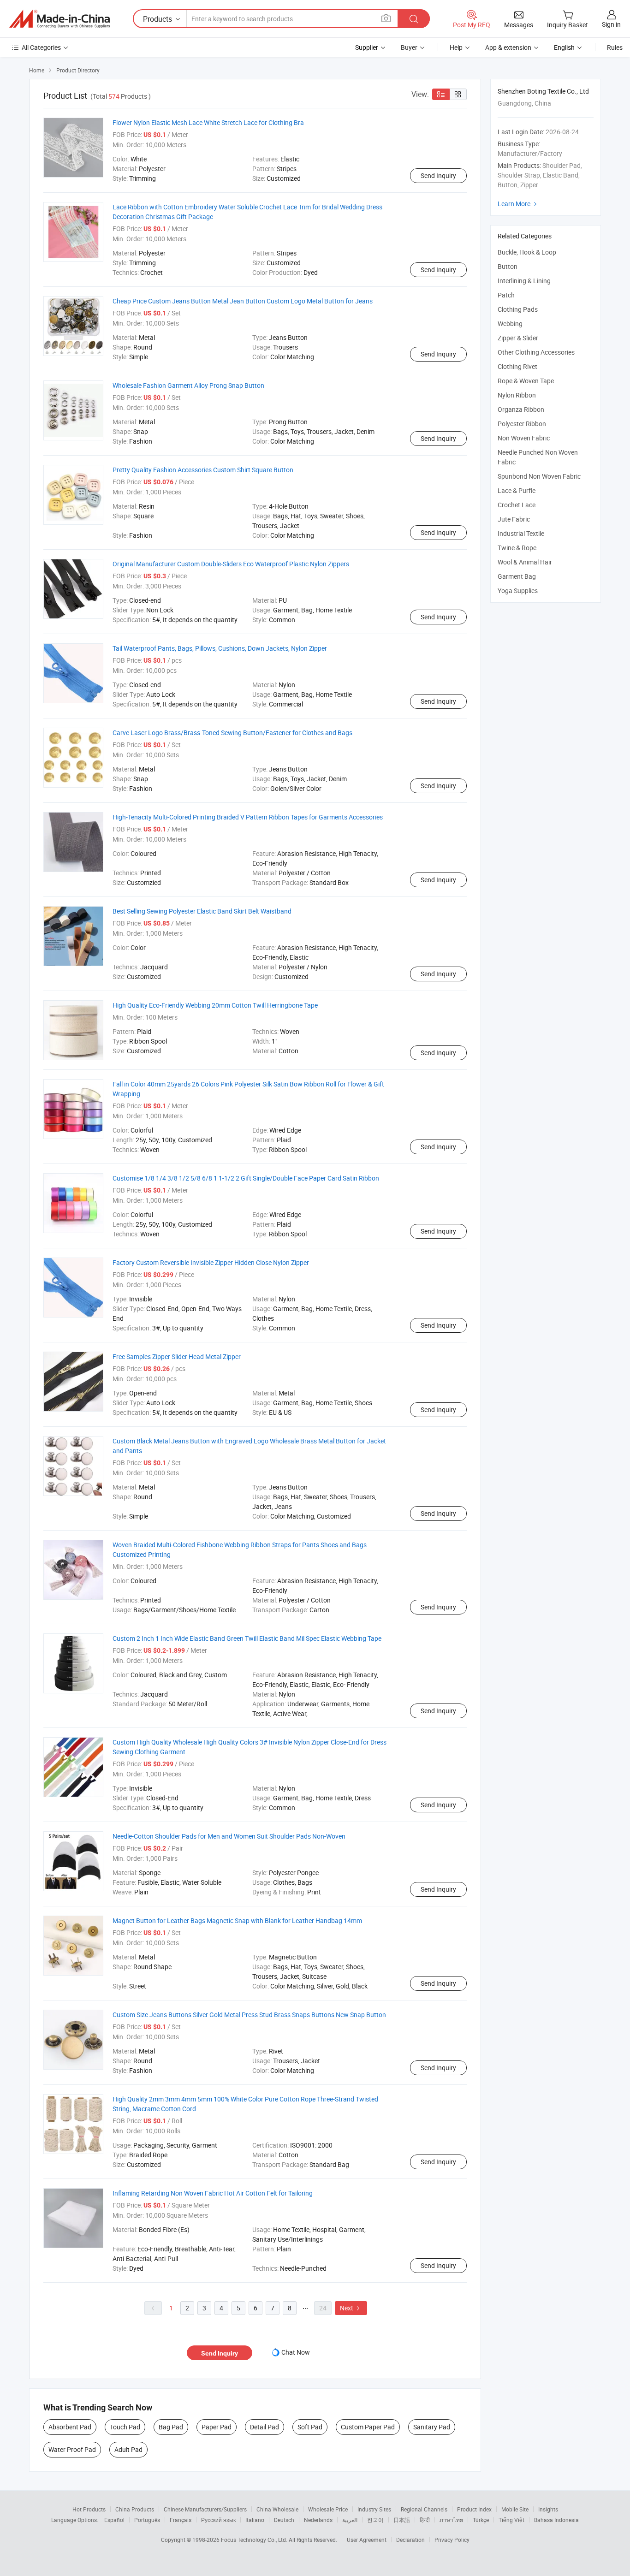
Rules (615, 47)
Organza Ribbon (521, 409)
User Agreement (367, 2540)
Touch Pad (125, 2427)
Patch (506, 295)
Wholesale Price (328, 2509)
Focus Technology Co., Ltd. (255, 2540)
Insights (548, 2509)
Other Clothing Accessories (536, 352)
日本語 (402, 2520)
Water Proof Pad (72, 2449)
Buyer (409, 47)
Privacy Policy (452, 2540)
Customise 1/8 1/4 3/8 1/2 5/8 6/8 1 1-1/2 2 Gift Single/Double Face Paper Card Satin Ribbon (246, 1178)
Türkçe (481, 2520)
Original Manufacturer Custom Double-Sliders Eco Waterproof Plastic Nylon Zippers (231, 564)
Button (508, 266)
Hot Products (89, 2509)
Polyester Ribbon (522, 424)
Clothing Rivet (517, 366)
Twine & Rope (517, 548)
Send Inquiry (438, 175)
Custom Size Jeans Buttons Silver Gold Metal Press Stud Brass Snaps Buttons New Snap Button (249, 2015)
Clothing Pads (518, 309)
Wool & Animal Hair (525, 562)
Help (456, 47)
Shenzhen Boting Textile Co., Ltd (543, 91)
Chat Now (296, 2352)
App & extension (508, 47)
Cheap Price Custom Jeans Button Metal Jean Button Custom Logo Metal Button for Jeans (243, 301)
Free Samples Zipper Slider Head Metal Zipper (177, 1356)
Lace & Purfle (517, 490)
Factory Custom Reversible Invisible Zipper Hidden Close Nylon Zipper (211, 1262)
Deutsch (284, 2520)
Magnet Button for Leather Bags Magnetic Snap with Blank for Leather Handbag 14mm (237, 1920)
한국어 (375, 2520)
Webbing (510, 323)
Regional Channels (424, 2509)
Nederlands (318, 2520)
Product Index (474, 2509)
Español (114, 2520)
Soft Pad (310, 2427)
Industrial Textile (521, 533)
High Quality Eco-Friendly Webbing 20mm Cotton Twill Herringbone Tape (215, 1005)
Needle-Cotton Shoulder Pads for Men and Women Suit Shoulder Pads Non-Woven (229, 1836)
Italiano (255, 2520)
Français (181, 2520)
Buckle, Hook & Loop (527, 252)
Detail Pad (264, 2427)
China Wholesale (277, 2509)
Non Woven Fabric (524, 438)
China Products (135, 2509)
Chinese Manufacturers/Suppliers (205, 2509)
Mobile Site (515, 2509)
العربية (350, 2520)
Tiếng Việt (511, 2520)
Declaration (410, 2540)
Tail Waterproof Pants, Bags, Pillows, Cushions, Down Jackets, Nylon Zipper (220, 648)
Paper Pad (217, 2427)
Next (351, 2308)
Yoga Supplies (518, 591)
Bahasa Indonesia (556, 2520)
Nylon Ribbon (517, 395)
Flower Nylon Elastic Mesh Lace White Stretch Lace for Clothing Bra (208, 122)
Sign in (611, 24)
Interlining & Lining (524, 281)
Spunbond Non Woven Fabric (539, 476)
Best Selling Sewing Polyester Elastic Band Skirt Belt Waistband (202, 911)
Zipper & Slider (518, 338)
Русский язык (218, 2520)
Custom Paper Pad (368, 2427)
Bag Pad (171, 2427)
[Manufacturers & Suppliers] (59, 19)
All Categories (41, 47)
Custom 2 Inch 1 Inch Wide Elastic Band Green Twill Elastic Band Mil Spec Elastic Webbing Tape (247, 1638)
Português (147, 2520)
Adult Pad (128, 2449)
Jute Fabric (514, 519)
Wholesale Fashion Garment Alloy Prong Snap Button (188, 385)
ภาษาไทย (451, 2520)
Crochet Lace (517, 505)
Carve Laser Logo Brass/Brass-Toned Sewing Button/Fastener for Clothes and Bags (232, 733)
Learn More (518, 204)
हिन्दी (425, 2520)
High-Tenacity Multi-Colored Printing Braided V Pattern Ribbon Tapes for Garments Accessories (248, 817)
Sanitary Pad (432, 2427)
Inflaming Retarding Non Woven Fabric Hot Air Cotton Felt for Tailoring (213, 2193)
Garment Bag (517, 576)
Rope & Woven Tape (526, 381)
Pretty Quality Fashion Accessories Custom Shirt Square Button (203, 470)
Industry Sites (374, 2509)
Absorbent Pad (70, 2427)
